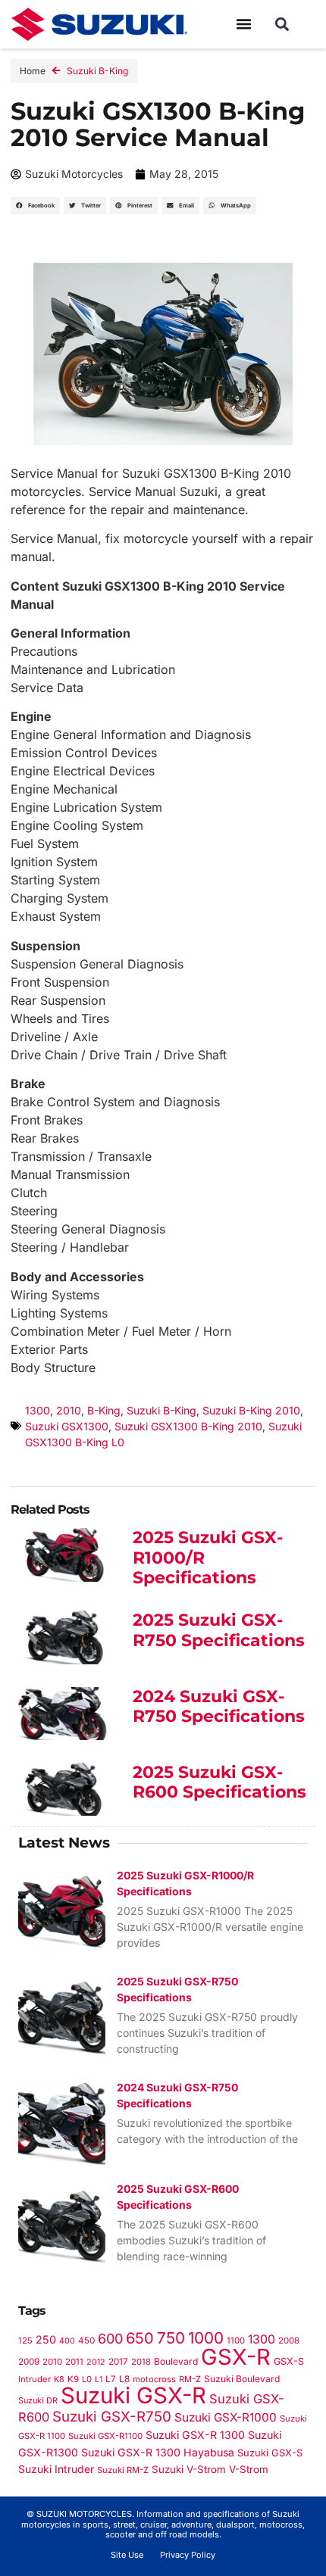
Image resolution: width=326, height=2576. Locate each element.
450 (86, 2341)
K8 (59, 2379)
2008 (289, 2341)
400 (67, 2341)
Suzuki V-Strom (189, 2469)
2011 (74, 2362)
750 (171, 2338)
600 (110, 2339)
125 (25, 2341)
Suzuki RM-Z (123, 2470)
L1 (99, 2380)
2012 (96, 2362)
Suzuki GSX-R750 (112, 2417)
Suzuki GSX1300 (67, 1426)
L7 (111, 2379)
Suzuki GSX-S (270, 2453)
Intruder (34, 2379)
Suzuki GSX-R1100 (105, 2436)
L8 (124, 2379)
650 (140, 2338)
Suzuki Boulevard (242, 2379)
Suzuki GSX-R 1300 (195, 2435)
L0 (87, 2379)
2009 (29, 2362)
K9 (73, 2379)
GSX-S (289, 2361)
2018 (141, 2362)
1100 (236, 2341)
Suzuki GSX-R (133, 2395)
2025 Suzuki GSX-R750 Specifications (219, 1630)
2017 (118, 2362)
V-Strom (249, 2469)
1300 (38, 1410)
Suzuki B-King (97, 71)
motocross (154, 2379)
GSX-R (236, 2357)
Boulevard (176, 2361)
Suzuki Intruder (56, 2469)
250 (46, 2339)
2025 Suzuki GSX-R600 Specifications (219, 1782)
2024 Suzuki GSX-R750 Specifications (219, 1706)
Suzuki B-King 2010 (251, 1410)
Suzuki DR (38, 2400)
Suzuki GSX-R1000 (226, 2417)
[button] (243, 24)
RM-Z (190, 2379)
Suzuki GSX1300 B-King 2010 (188, 1426)
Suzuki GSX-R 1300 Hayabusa (158, 2452)
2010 (69, 1410)
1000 (206, 2338)
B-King (104, 1410)
